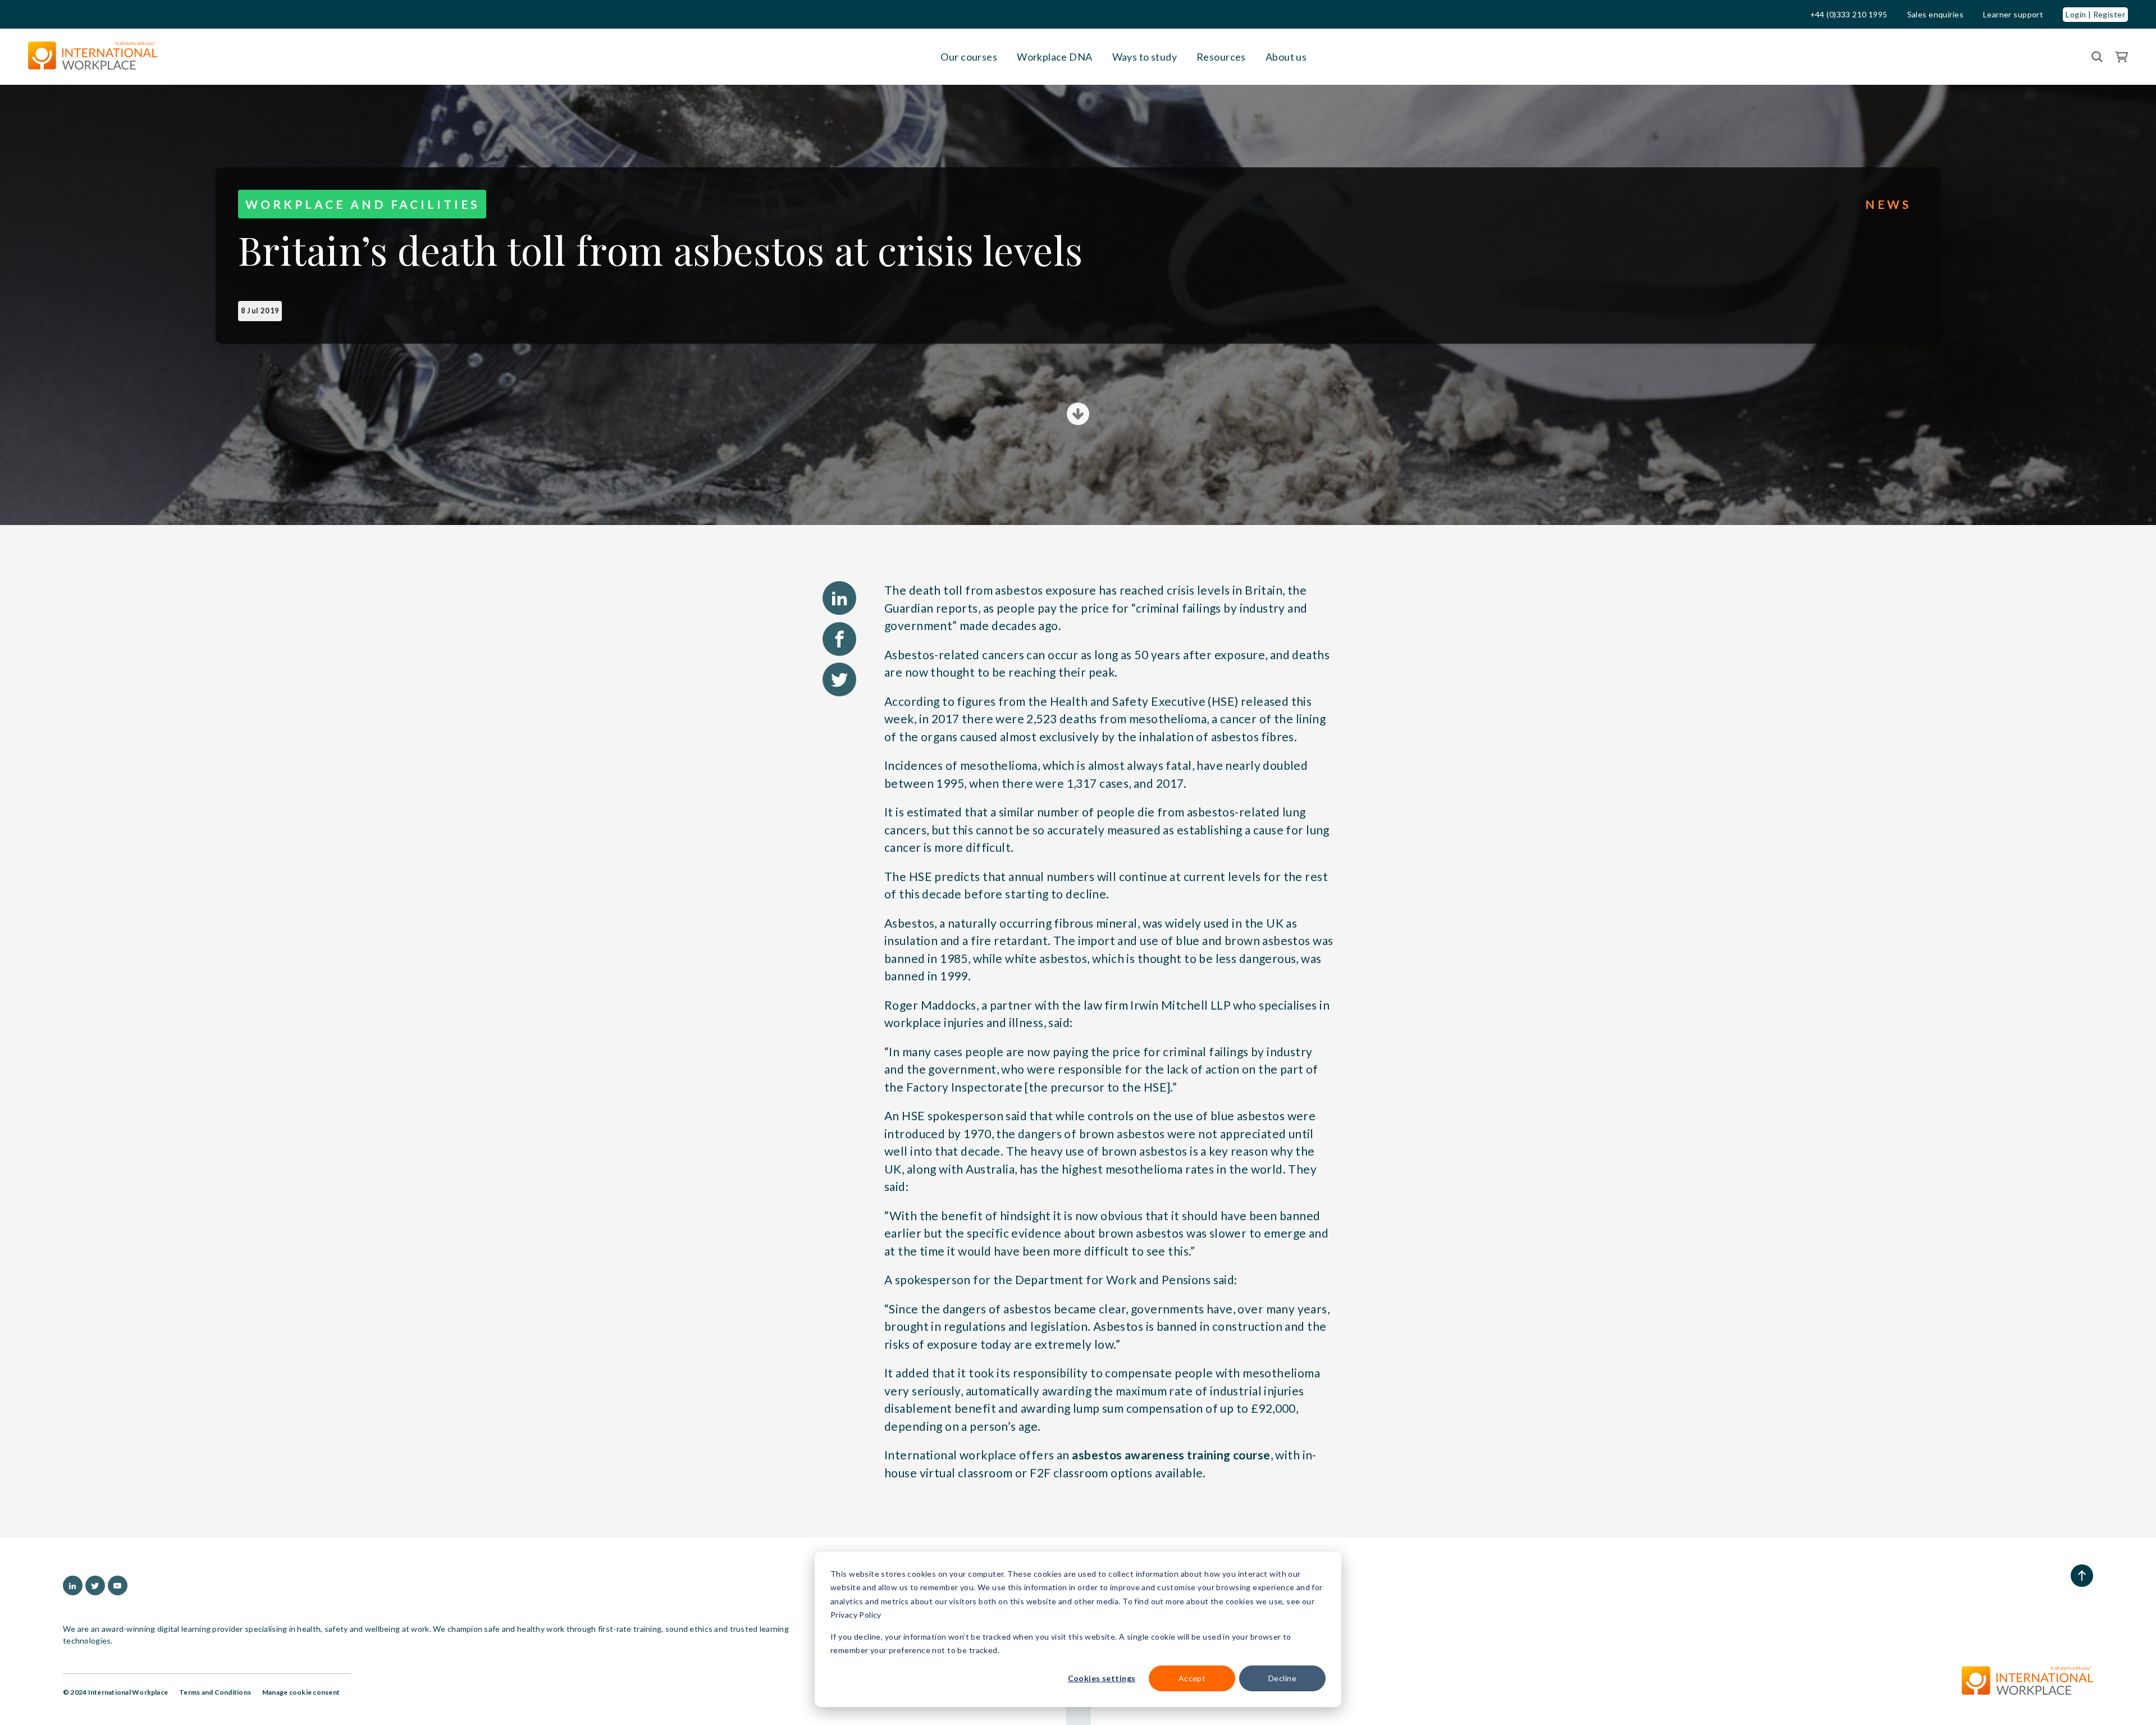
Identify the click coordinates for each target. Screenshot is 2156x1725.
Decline (1282, 1678)
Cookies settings (1102, 1678)
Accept (1192, 1678)
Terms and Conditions (215, 1692)
